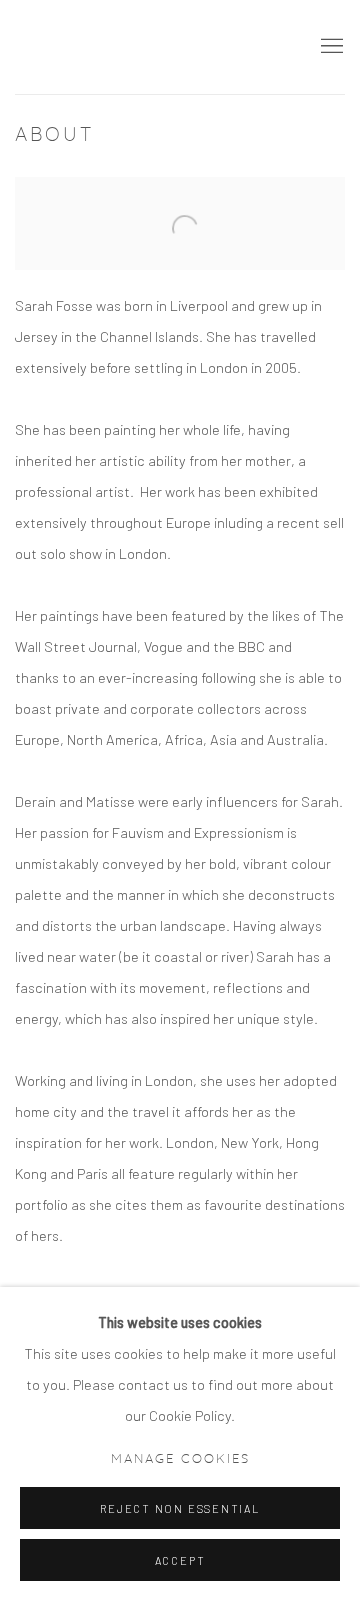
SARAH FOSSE (150, 47)
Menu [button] (330, 47)
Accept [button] (180, 1560)
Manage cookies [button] (180, 1459)
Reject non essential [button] (179, 1508)
